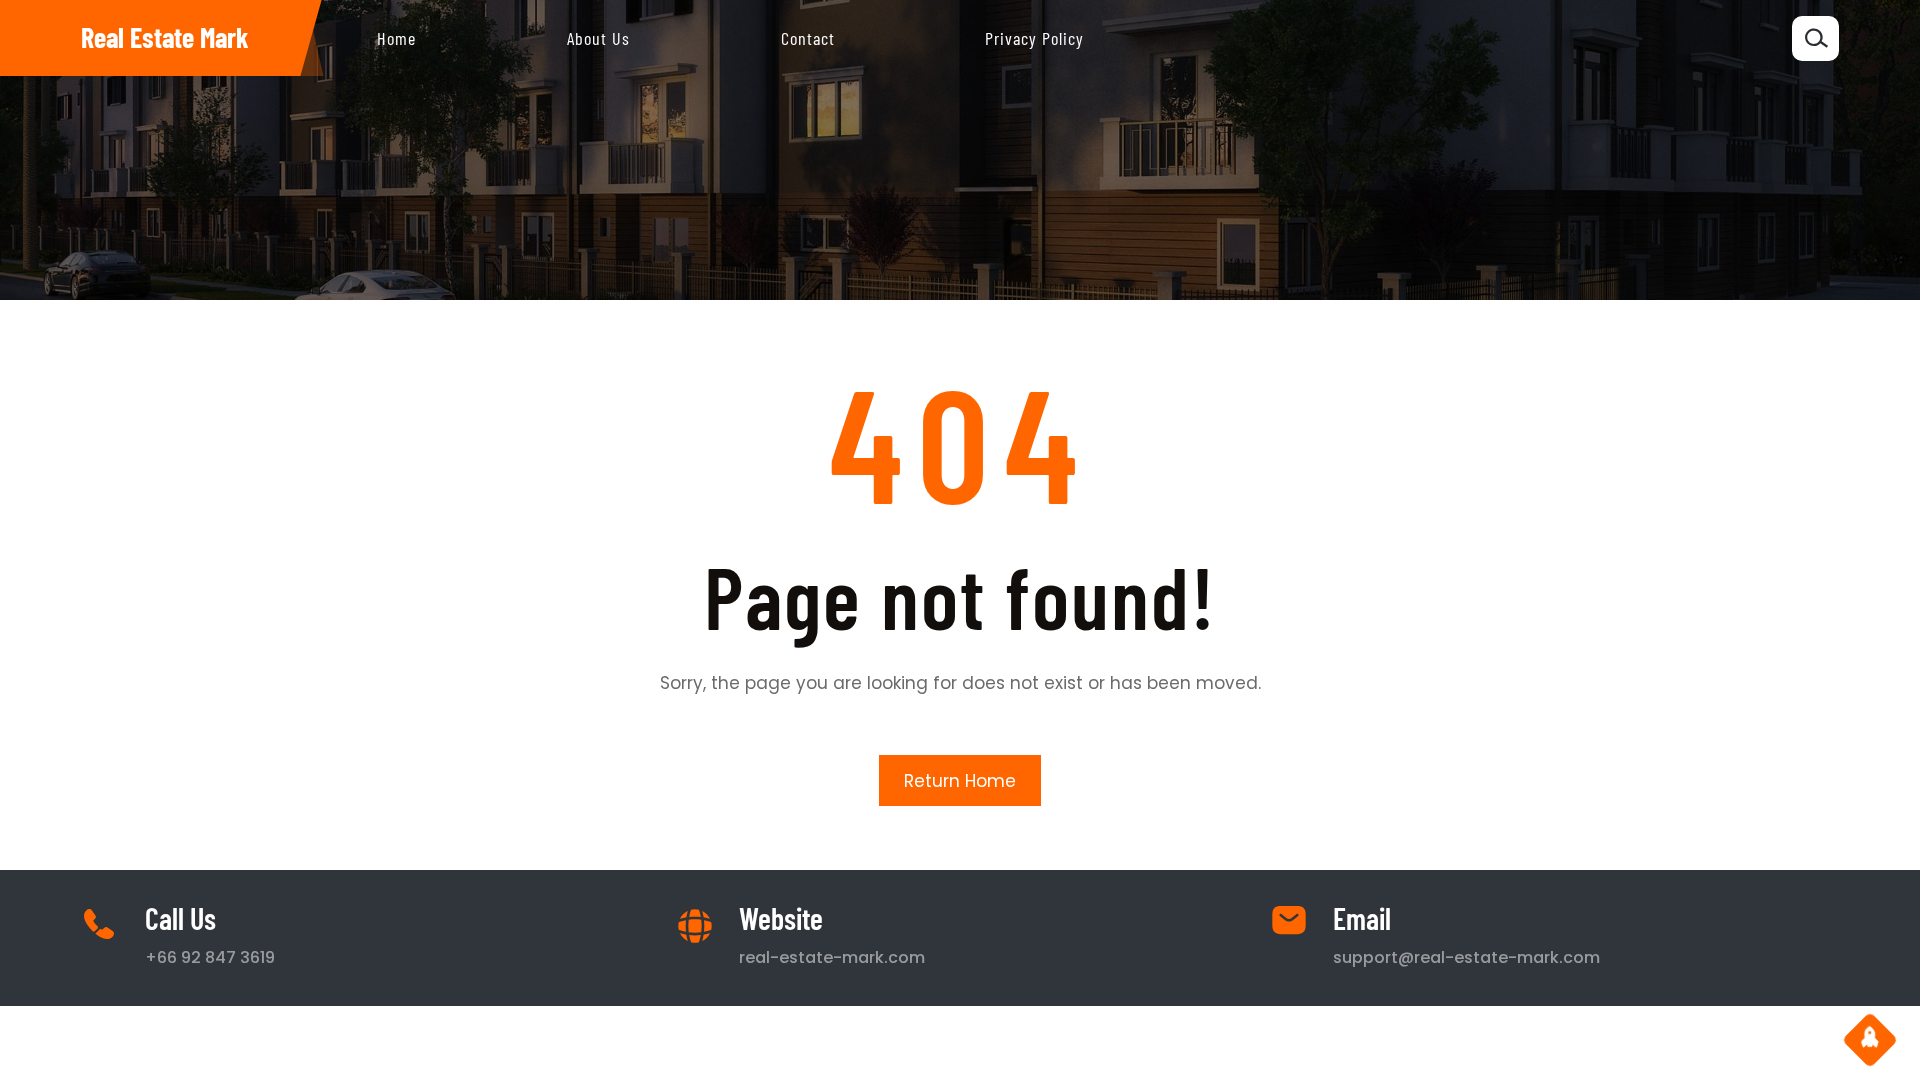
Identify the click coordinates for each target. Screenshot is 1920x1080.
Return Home (960, 781)
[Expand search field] (1815, 38)
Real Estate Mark (165, 37)
